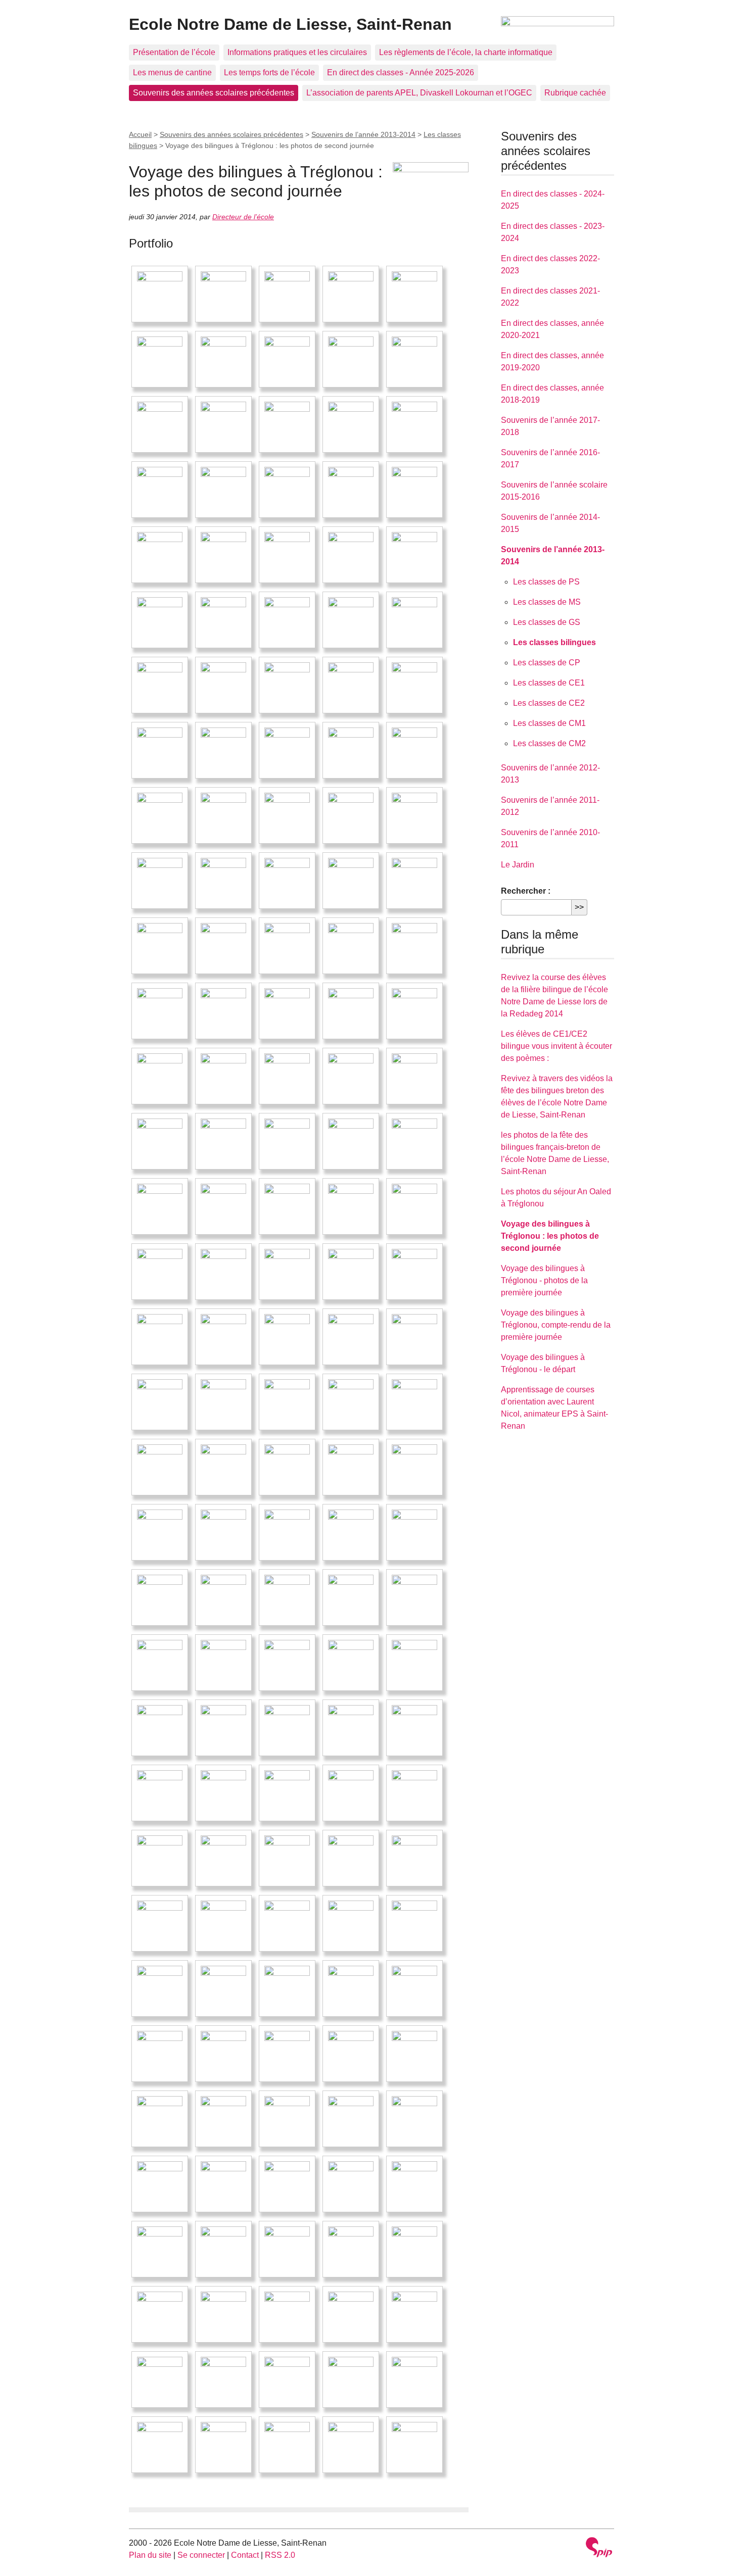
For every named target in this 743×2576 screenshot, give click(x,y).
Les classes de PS (546, 582)
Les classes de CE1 (549, 683)
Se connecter (201, 2555)
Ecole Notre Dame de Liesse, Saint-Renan (290, 24)
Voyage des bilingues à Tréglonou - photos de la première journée (544, 1280)
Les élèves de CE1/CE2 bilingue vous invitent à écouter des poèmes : (556, 1046)
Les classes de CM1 (549, 723)
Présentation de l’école (174, 52)
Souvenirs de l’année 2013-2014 (363, 134)
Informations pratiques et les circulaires (297, 52)
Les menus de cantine (172, 72)
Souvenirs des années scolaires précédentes (214, 93)
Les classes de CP (547, 663)
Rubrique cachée (575, 93)
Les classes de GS (547, 622)
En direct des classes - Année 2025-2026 (401, 72)
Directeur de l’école (243, 217)
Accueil (140, 134)
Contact (245, 2555)
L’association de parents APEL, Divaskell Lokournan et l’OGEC (419, 93)
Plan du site (150, 2555)
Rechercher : (526, 891)
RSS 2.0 (280, 2555)
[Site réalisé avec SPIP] (599, 2548)
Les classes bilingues (554, 642)
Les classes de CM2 (549, 743)
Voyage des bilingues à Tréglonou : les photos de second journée (550, 1236)
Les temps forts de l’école (269, 72)
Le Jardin (518, 865)
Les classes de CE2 (549, 703)
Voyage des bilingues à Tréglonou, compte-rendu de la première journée (556, 1325)
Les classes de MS (547, 602)
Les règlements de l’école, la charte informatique (466, 52)
